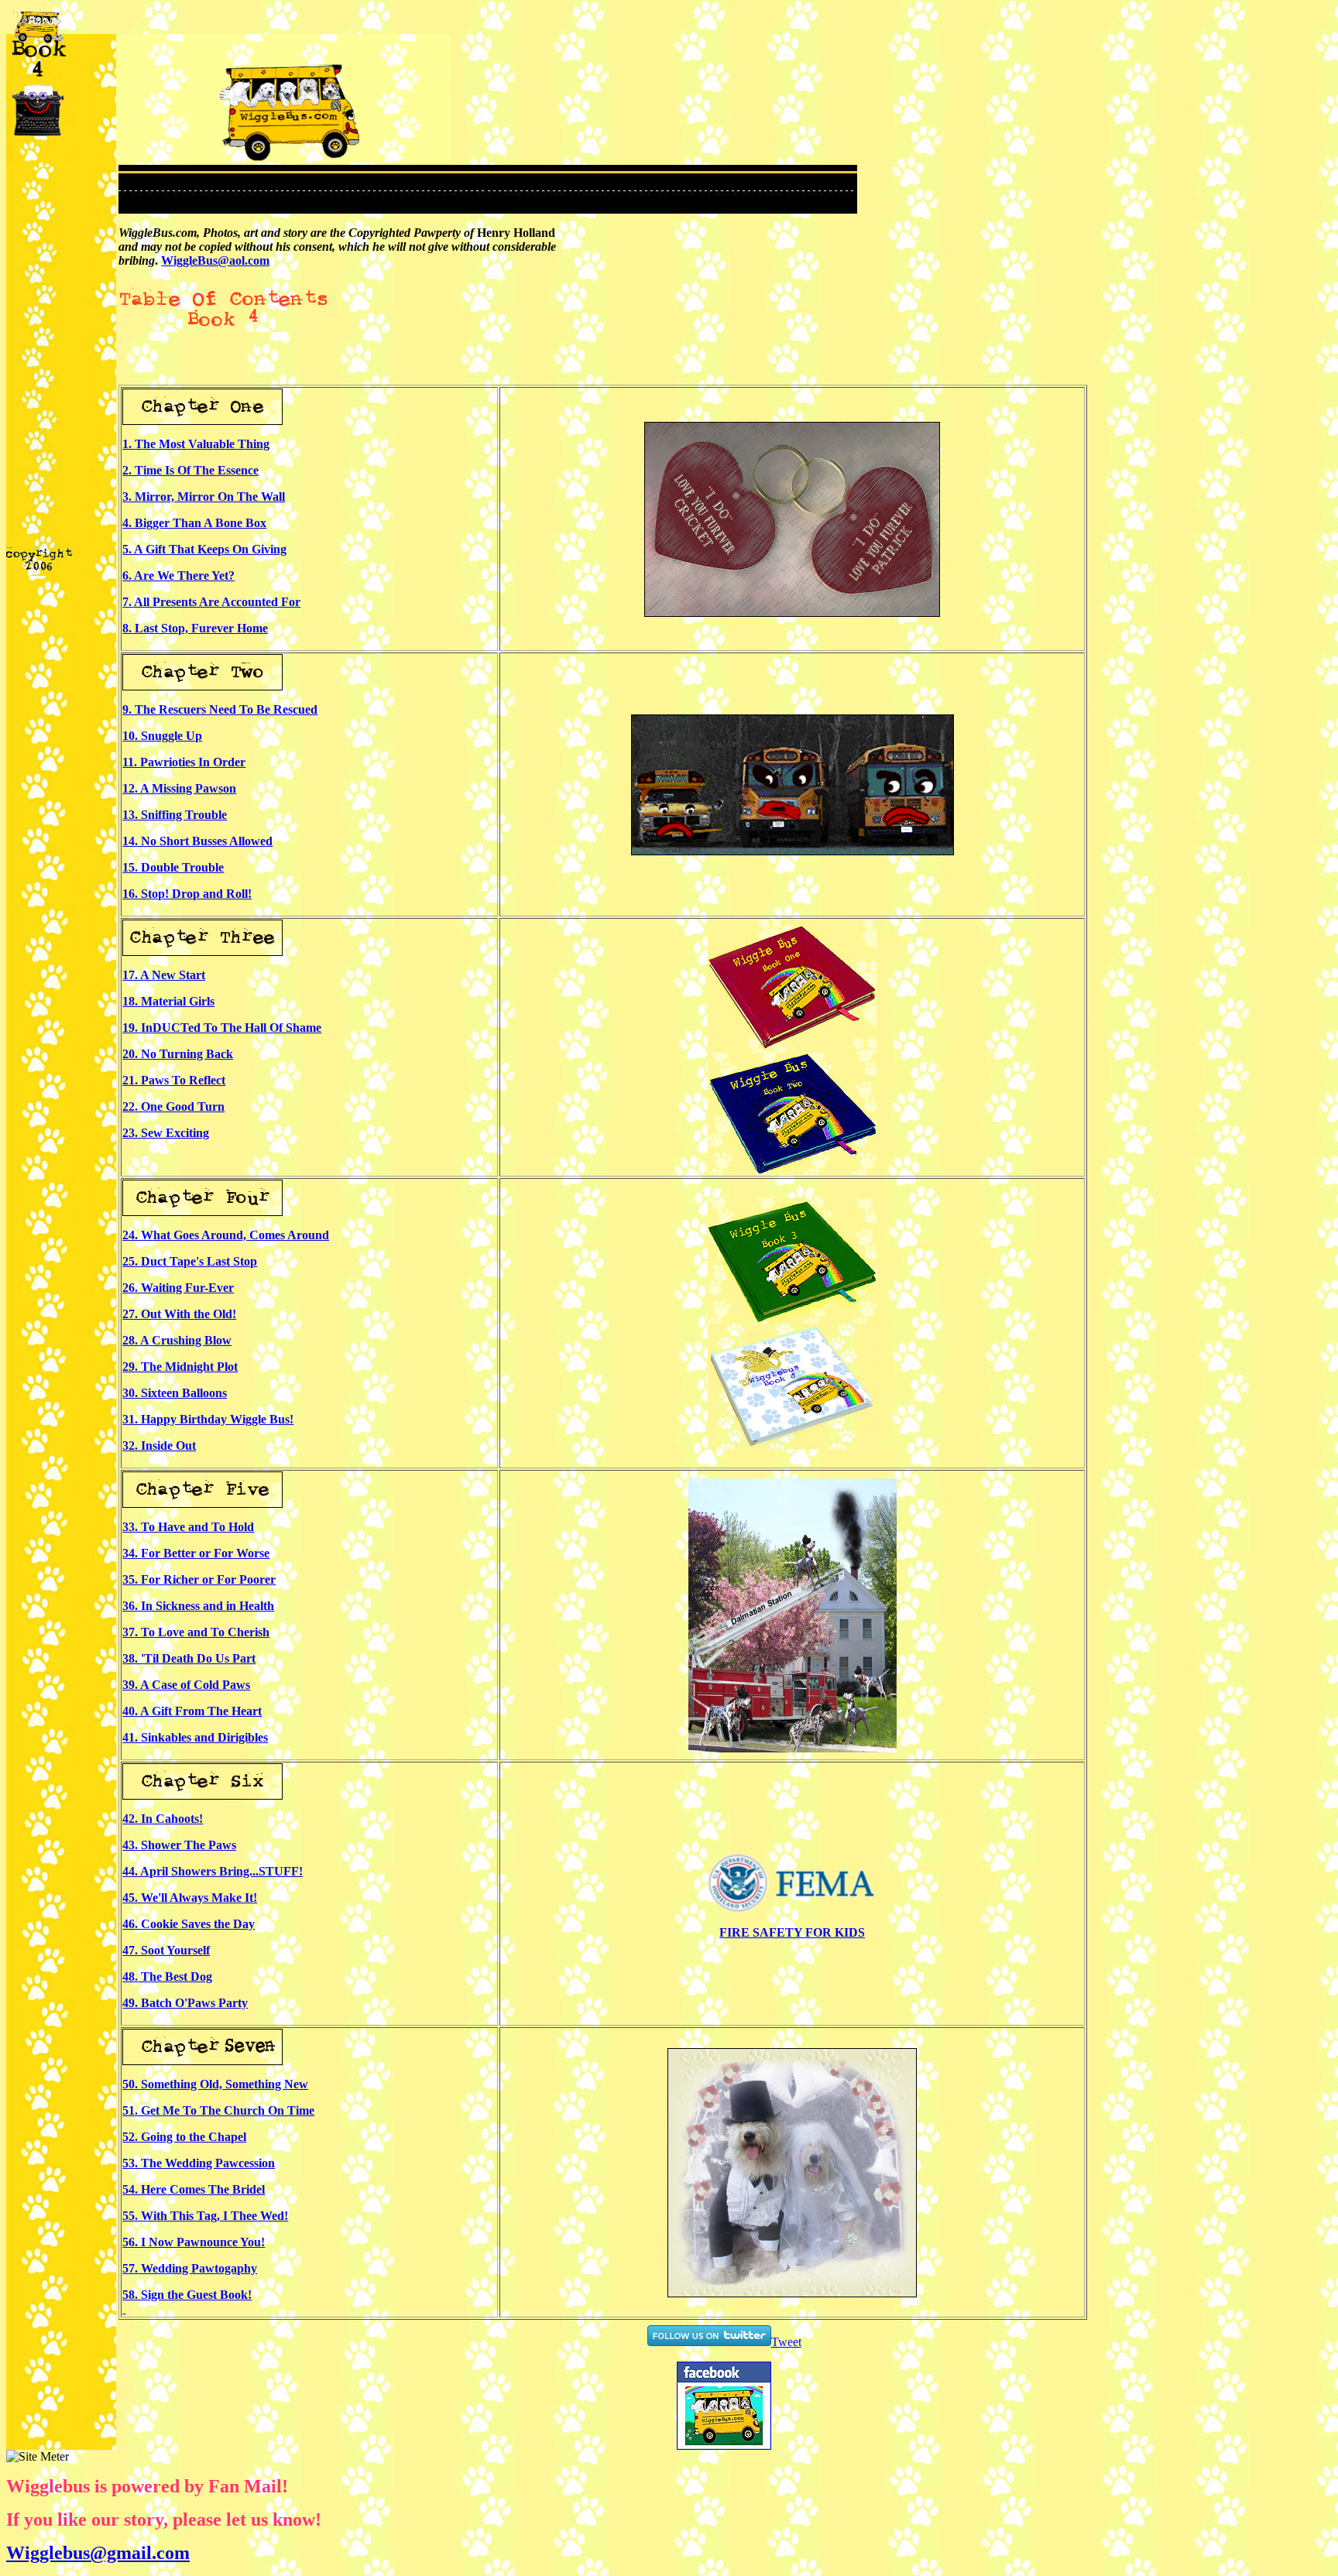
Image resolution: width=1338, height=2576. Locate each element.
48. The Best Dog (167, 1977)
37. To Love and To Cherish (196, 1632)
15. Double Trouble (173, 867)
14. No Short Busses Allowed (197, 841)
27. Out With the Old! (179, 1314)
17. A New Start (164, 975)
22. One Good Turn (173, 1106)
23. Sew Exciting (166, 1133)
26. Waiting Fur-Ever (178, 1288)
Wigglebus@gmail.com (98, 2553)
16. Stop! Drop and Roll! (187, 894)
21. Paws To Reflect (174, 1080)
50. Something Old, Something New (215, 2084)
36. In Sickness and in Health (198, 1606)
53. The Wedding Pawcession (199, 2163)
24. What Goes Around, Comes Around (226, 1235)
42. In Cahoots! (163, 1819)
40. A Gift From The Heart (192, 1711)
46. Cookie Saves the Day (189, 1924)
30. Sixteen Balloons (175, 1393)
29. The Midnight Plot (180, 1367)
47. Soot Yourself (166, 1950)
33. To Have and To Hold (188, 1527)
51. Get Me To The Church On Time (218, 2110)
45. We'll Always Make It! (190, 1898)
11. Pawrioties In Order (184, 762)
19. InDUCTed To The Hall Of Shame (222, 1028)
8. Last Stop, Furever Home (195, 628)
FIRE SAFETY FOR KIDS (792, 1932)
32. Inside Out (159, 1446)
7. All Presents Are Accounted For (211, 602)
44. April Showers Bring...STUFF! (213, 1871)
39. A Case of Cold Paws (186, 1685)
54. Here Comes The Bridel (194, 2189)
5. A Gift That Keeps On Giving (204, 549)
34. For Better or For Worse (196, 1553)
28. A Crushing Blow (177, 1340)
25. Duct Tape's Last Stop (190, 1261)
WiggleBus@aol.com (215, 260)
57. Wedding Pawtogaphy (190, 2268)
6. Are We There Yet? (178, 575)
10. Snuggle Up (162, 736)
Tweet (786, 2342)
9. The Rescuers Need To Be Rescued (220, 709)
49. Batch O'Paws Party (185, 2003)
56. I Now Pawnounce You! (194, 2242)
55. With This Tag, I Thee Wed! (205, 2216)
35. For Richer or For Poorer (199, 1579)
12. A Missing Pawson (179, 788)
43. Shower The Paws (179, 1845)
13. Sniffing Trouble (175, 815)
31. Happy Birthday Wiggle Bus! (208, 1419)
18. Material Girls (168, 1001)
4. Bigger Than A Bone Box (194, 523)
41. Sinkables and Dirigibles (195, 1737)
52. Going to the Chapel (184, 2137)
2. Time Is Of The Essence (190, 470)
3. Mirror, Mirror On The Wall (204, 497)
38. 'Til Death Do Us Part (189, 1658)
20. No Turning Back (178, 1054)
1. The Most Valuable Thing (196, 444)
